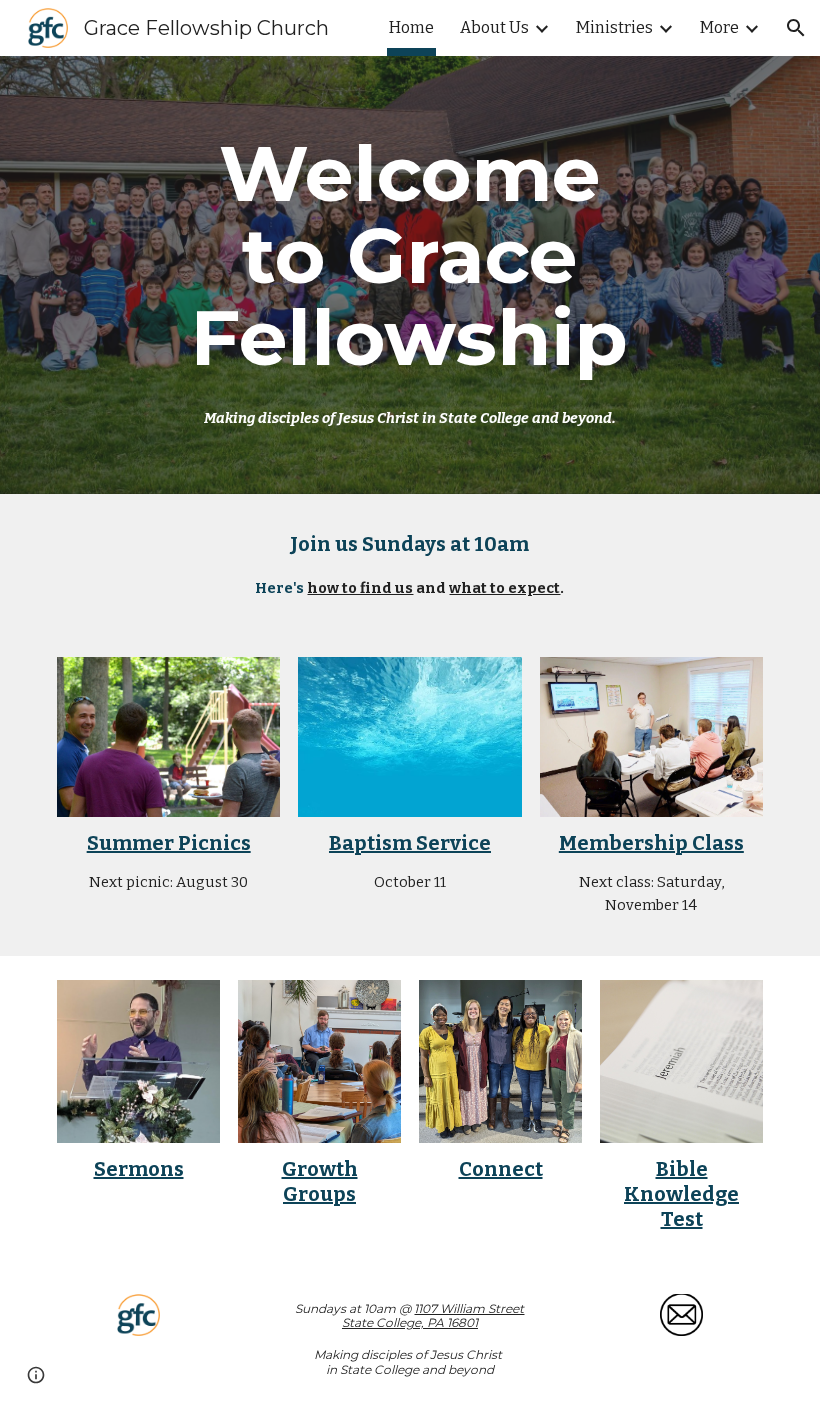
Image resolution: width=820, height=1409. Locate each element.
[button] (796, 28)
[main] (410, 275)
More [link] (719, 27)
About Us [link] (494, 27)
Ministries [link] (614, 27)
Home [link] (411, 27)
